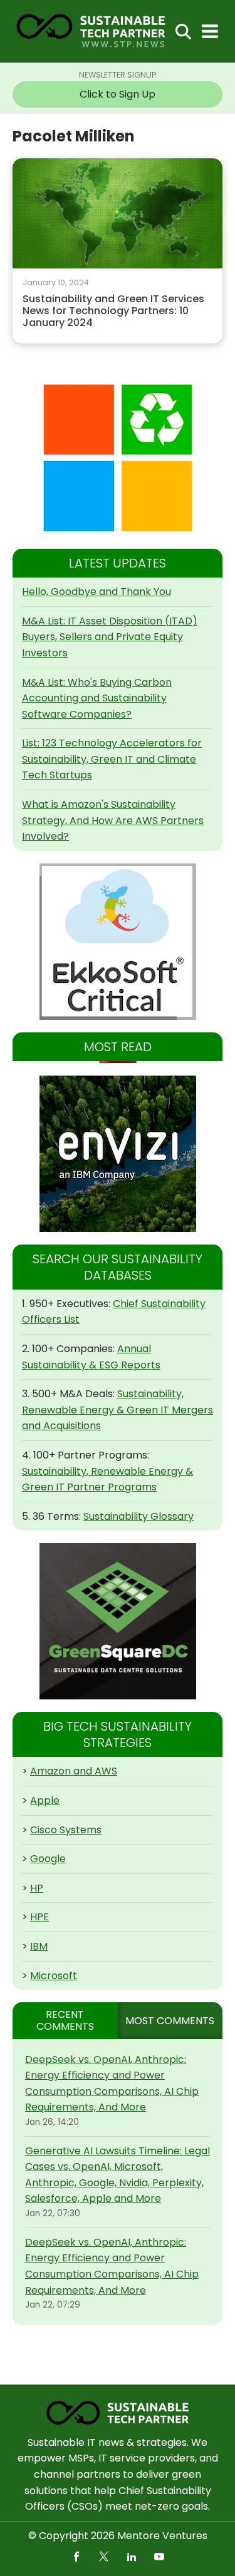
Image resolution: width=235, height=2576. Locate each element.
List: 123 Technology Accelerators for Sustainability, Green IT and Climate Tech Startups (112, 759)
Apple (45, 1800)
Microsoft (54, 1976)
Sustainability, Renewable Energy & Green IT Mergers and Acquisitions (118, 1410)
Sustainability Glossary (138, 1516)
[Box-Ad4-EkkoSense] (118, 942)
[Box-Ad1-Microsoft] (118, 458)
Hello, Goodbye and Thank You (97, 592)
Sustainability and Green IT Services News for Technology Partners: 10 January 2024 (113, 311)
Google (48, 1859)
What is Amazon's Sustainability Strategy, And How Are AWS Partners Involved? (113, 820)
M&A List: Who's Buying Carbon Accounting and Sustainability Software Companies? (97, 698)
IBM (39, 1946)
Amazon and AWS (74, 1771)
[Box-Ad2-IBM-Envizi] (118, 1154)
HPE (39, 1917)
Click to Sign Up (118, 94)
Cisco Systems (66, 1830)
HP (37, 1888)
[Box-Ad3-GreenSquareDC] (118, 1621)
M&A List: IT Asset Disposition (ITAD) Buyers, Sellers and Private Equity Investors (110, 637)
